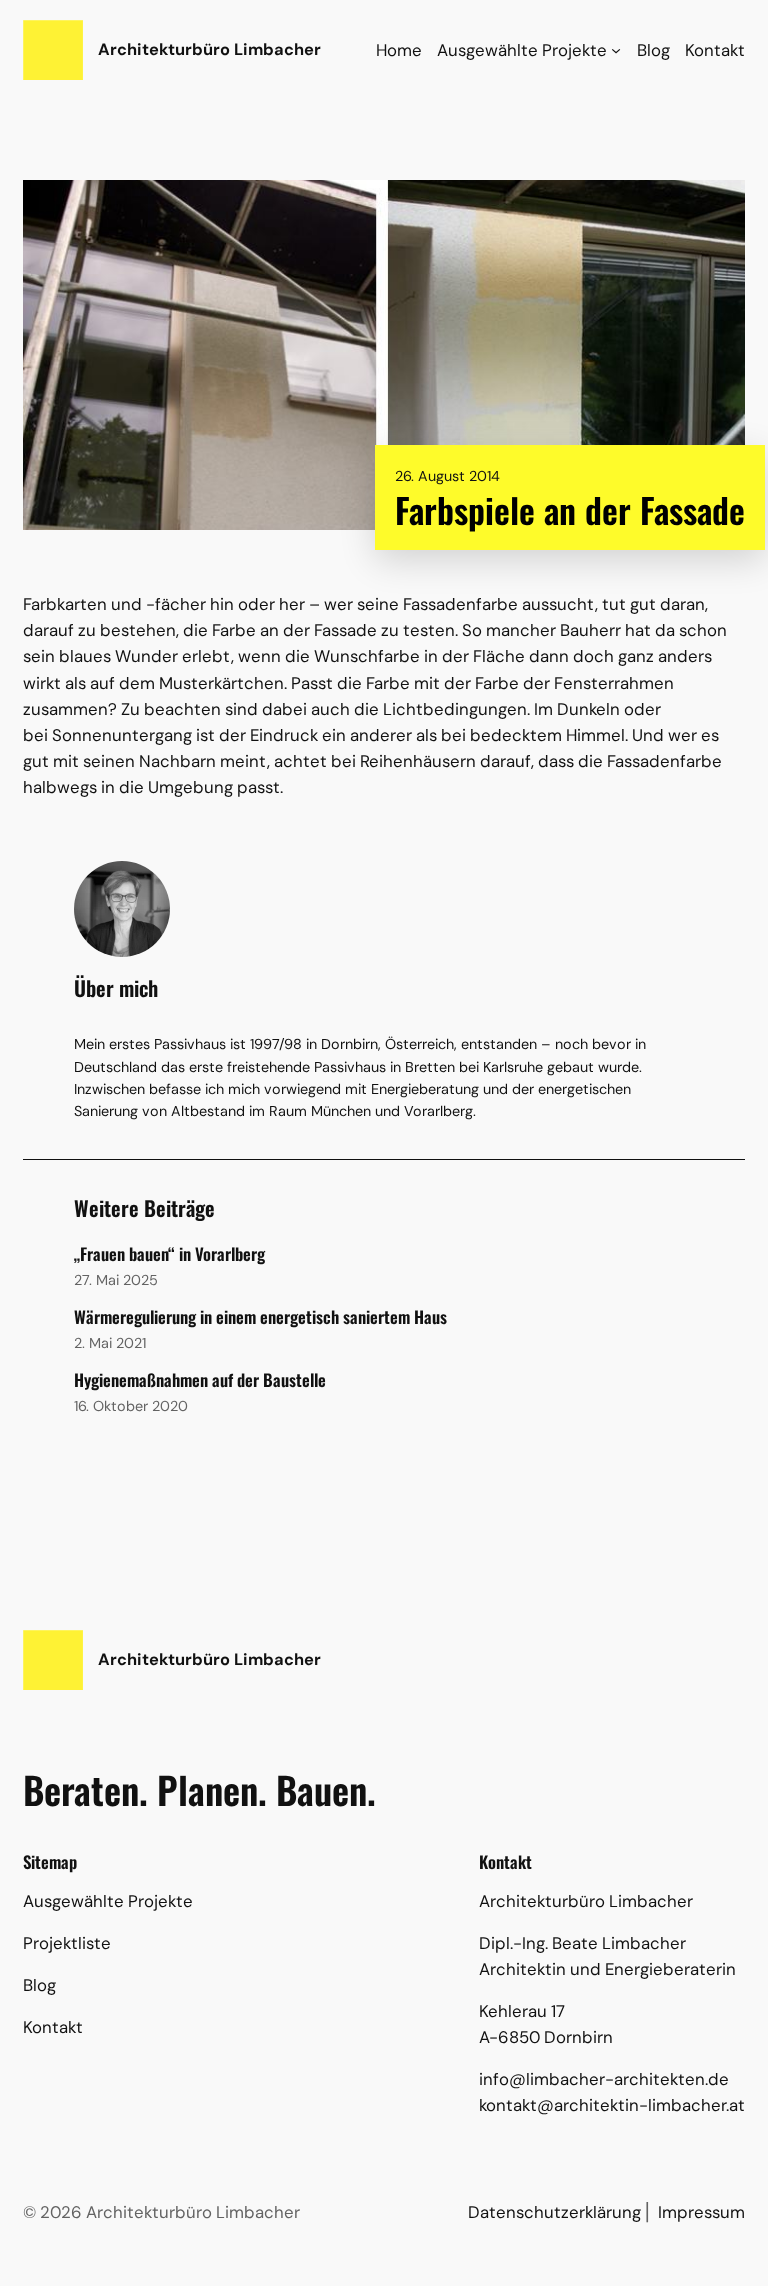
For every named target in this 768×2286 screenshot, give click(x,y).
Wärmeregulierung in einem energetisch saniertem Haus (260, 1317)
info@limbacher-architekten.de (604, 2079)
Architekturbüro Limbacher (209, 49)
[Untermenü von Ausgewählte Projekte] (616, 50)
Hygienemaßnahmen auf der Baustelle (200, 1380)
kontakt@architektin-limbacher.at (612, 2105)
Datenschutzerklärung (554, 2212)
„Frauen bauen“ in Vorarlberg (169, 1254)
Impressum (701, 2212)
